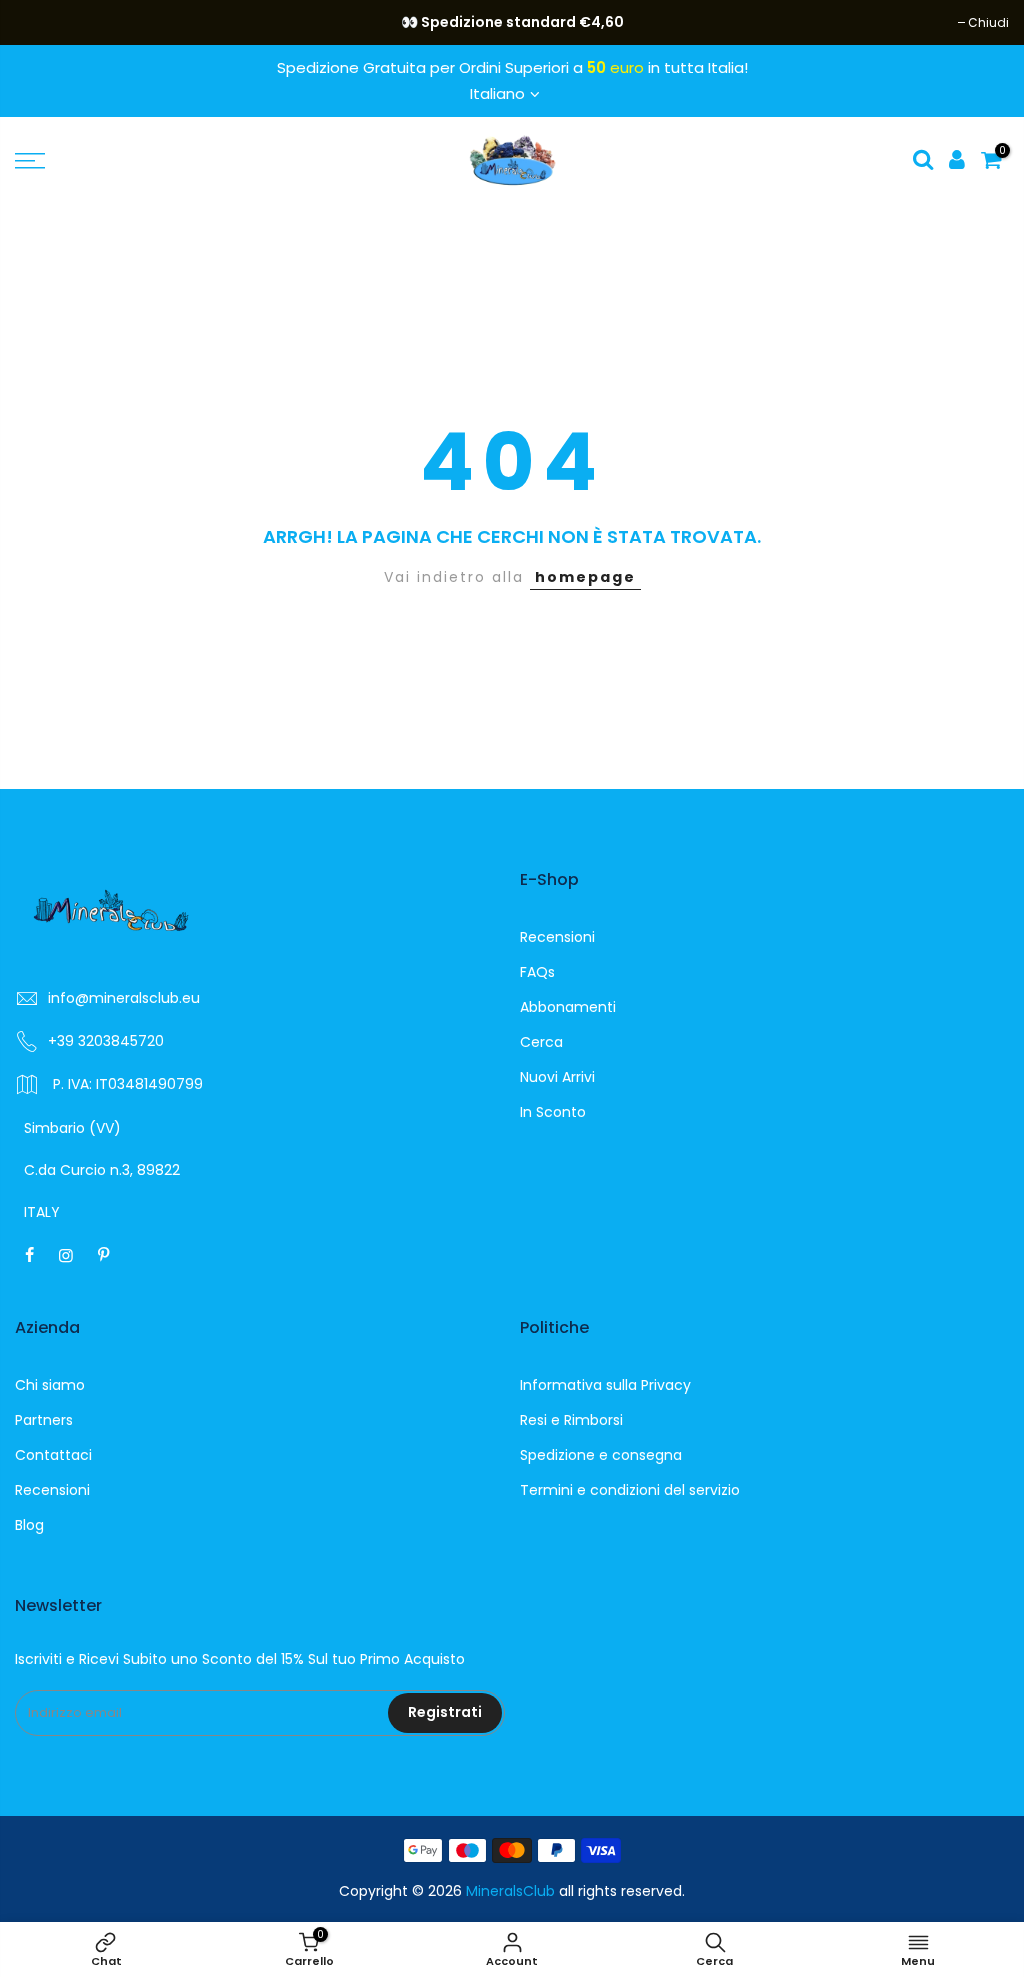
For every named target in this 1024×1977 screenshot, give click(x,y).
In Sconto (553, 1112)
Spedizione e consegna (601, 1455)
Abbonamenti (568, 1007)
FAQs (537, 972)
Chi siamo (50, 1385)
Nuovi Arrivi (557, 1077)
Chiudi (45, 22)
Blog (29, 1525)
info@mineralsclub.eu (124, 998)
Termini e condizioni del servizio (630, 1490)
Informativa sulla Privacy (605, 1385)
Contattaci (53, 1455)
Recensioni (557, 937)
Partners (44, 1420)
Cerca (541, 1042)
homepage (585, 577)
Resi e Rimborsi (571, 1420)
